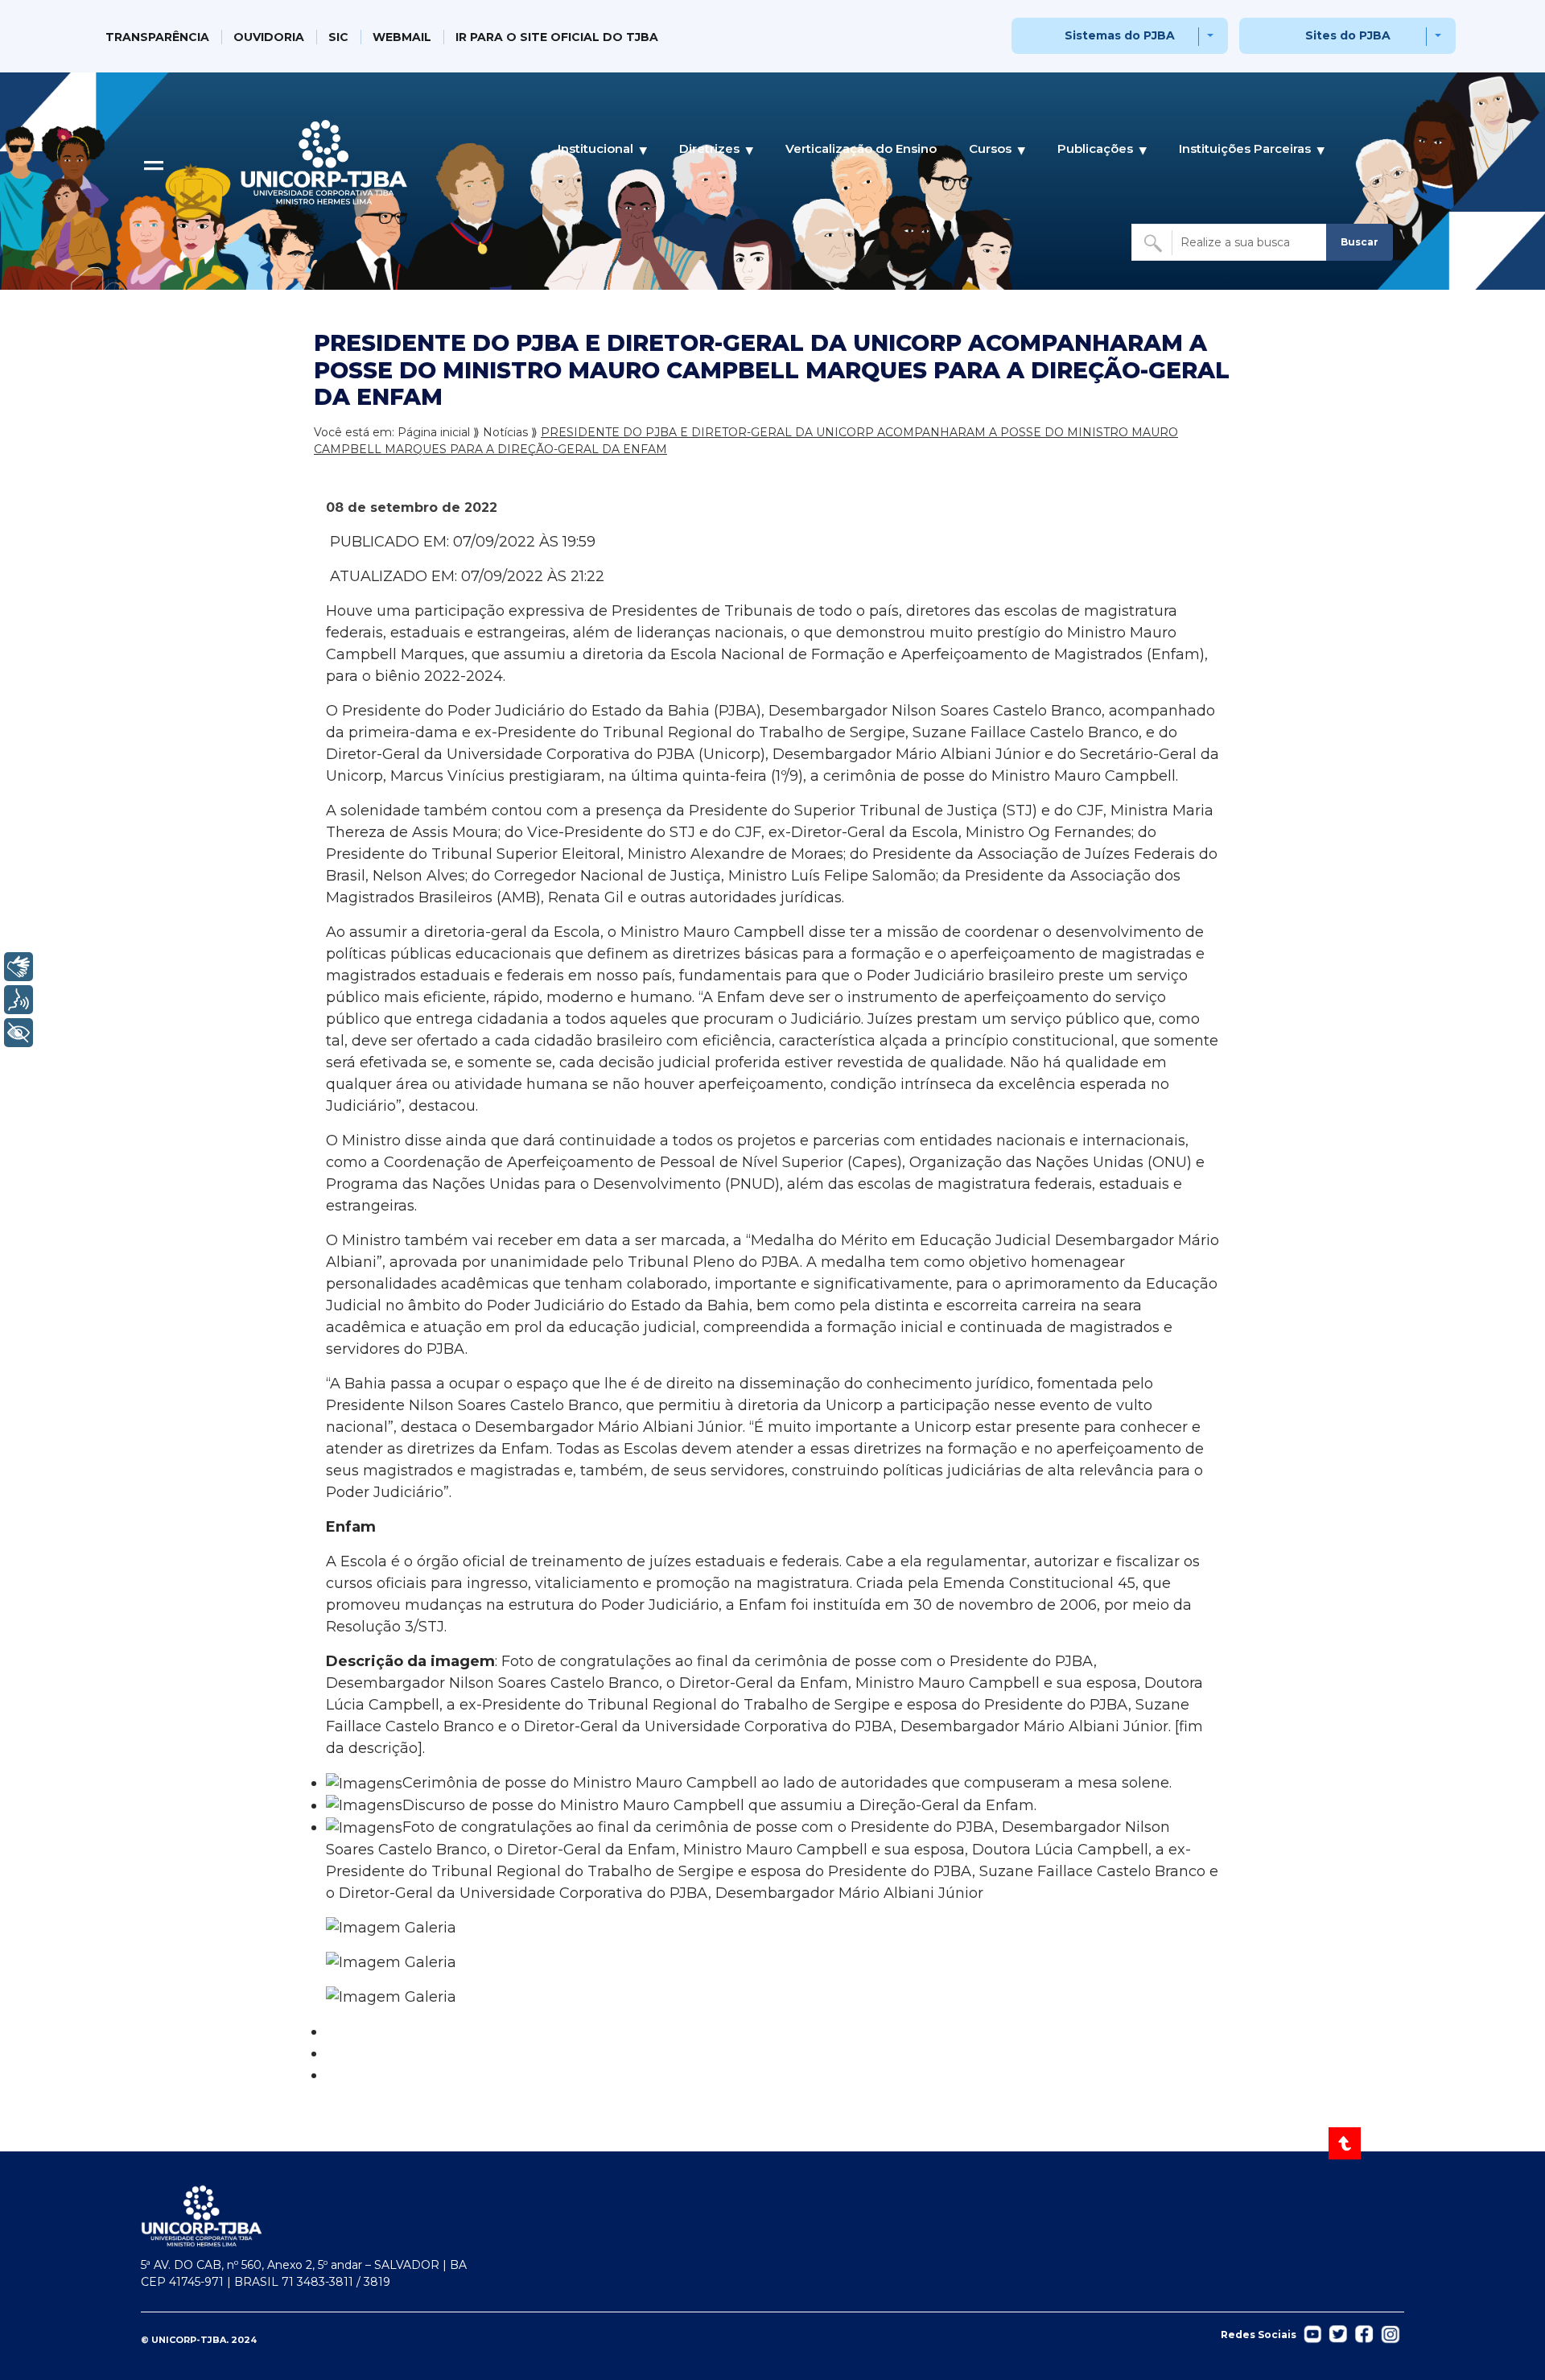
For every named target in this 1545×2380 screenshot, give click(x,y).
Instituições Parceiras (1245, 148)
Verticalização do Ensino (861, 148)
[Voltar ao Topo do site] (1346, 2143)
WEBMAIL (402, 37)
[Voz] (19, 1000)
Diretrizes (709, 148)
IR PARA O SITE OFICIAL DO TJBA (557, 37)
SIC (338, 37)
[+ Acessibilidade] (19, 1033)
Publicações (1095, 148)
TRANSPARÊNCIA (157, 37)
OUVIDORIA (269, 37)
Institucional (595, 148)
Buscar (1360, 242)
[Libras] (19, 967)
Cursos (990, 148)
